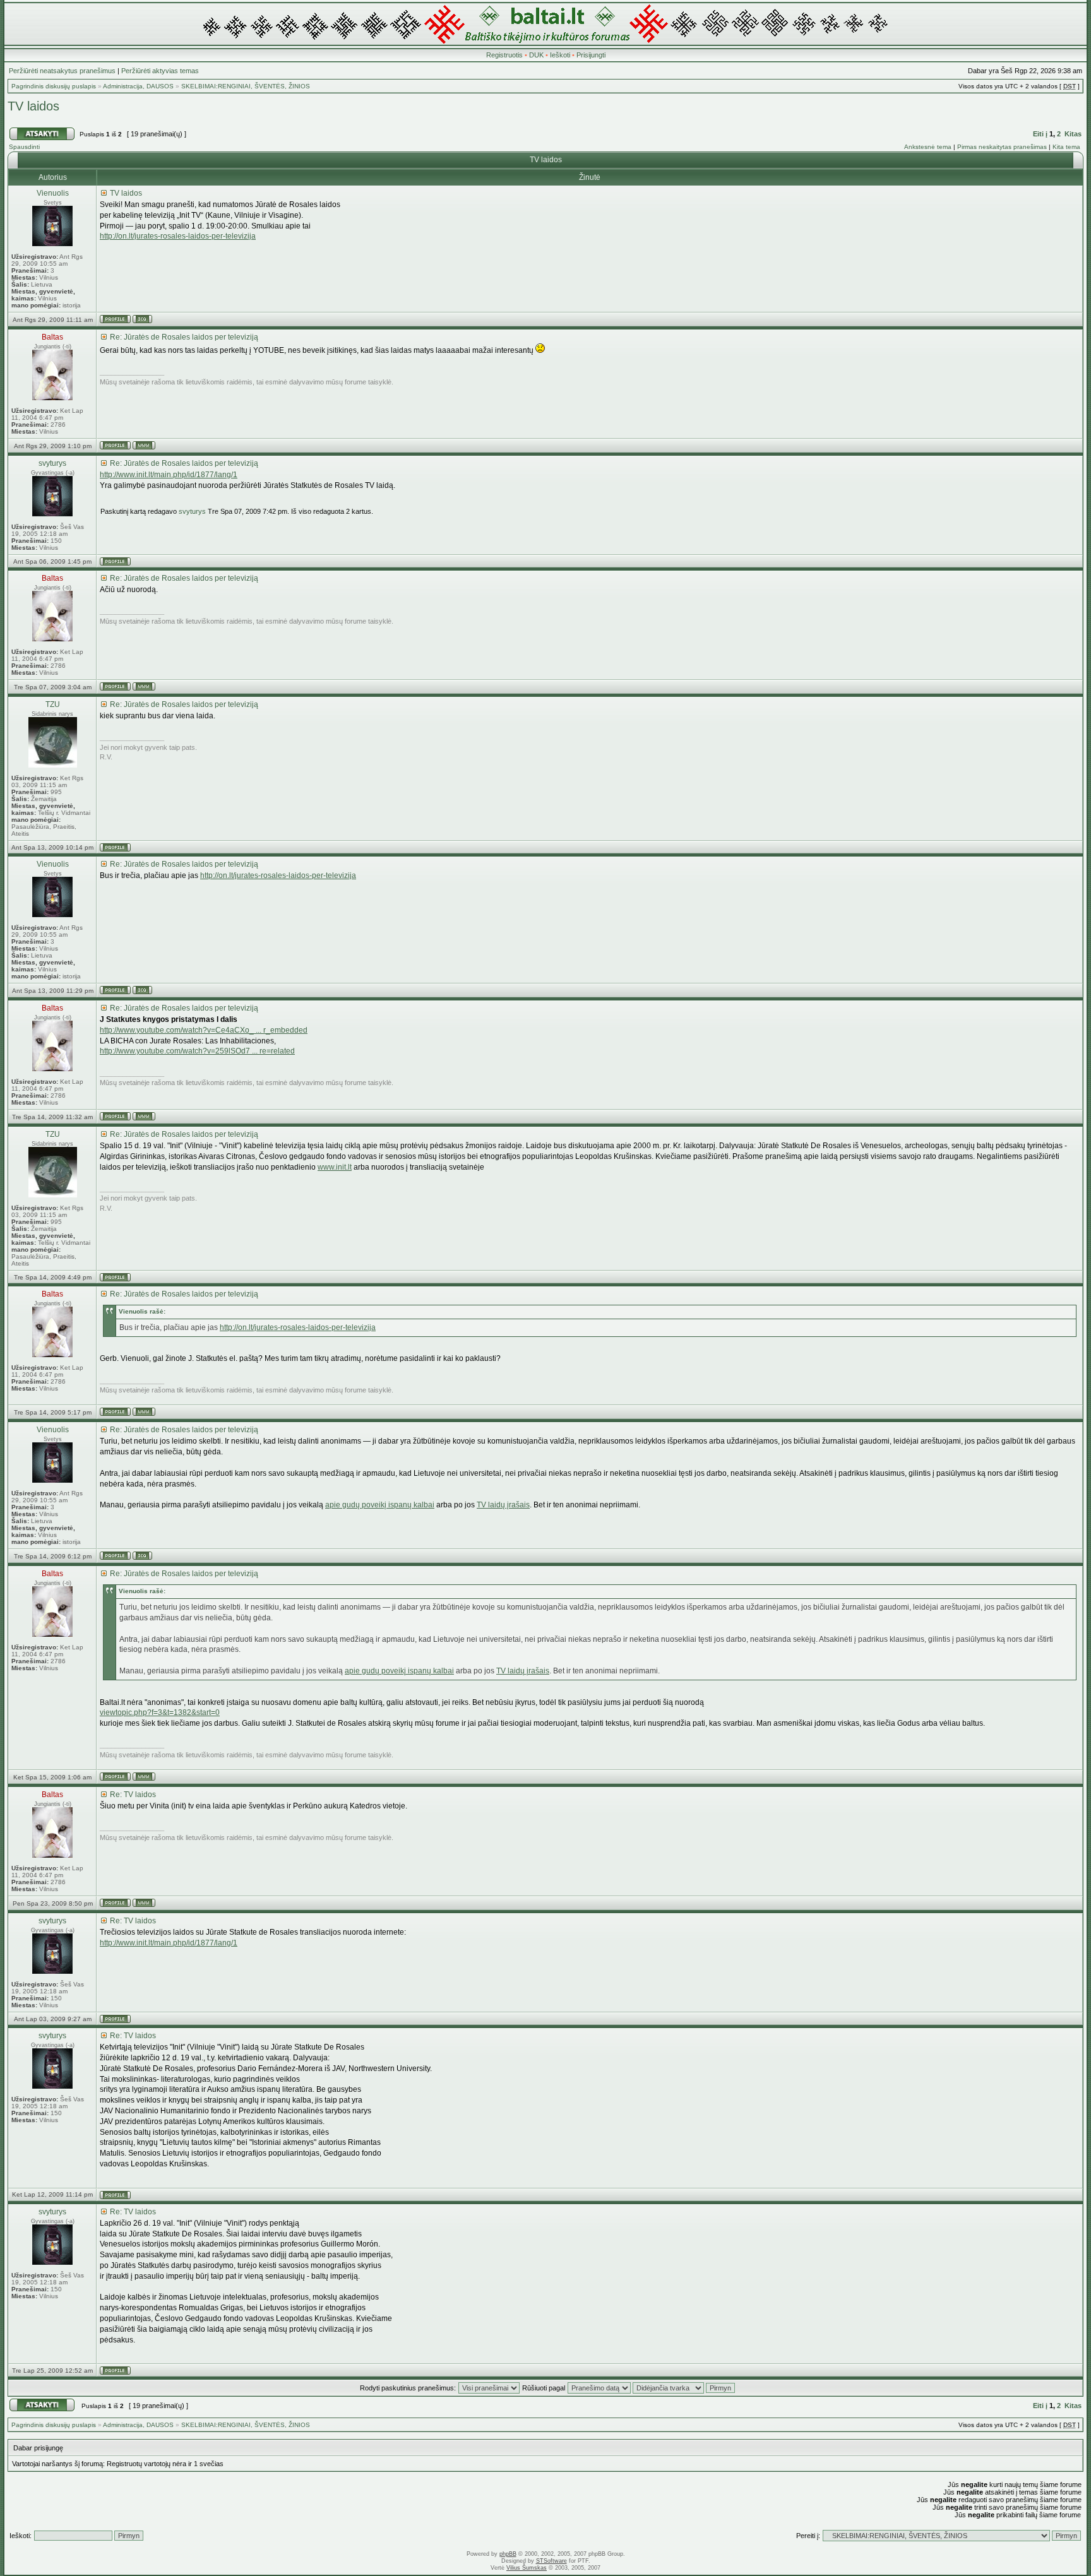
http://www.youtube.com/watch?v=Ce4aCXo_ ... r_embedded (204, 1030)
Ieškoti (560, 55)
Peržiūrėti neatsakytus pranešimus (62, 71)
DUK (536, 55)
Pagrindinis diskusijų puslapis (54, 86)
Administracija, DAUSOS (138, 86)
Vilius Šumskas (527, 2568)
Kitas (1073, 134)
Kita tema (1066, 147)
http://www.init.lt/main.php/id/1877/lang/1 (169, 475)
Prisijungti (591, 55)
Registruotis (504, 55)
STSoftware (551, 2561)
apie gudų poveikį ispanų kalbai (380, 1505)
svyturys (192, 511)
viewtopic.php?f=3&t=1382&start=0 (160, 1712)
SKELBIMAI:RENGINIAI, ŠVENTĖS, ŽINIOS (246, 86)
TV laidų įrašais (503, 1505)
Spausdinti (24, 147)
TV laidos (33, 106)
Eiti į (1040, 134)
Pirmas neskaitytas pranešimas (1002, 147)
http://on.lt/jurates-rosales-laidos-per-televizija (178, 236)
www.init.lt (335, 1167)
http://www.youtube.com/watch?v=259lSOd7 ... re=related (197, 1051)
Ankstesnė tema (928, 147)
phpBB (508, 2554)
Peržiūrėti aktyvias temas (160, 71)
